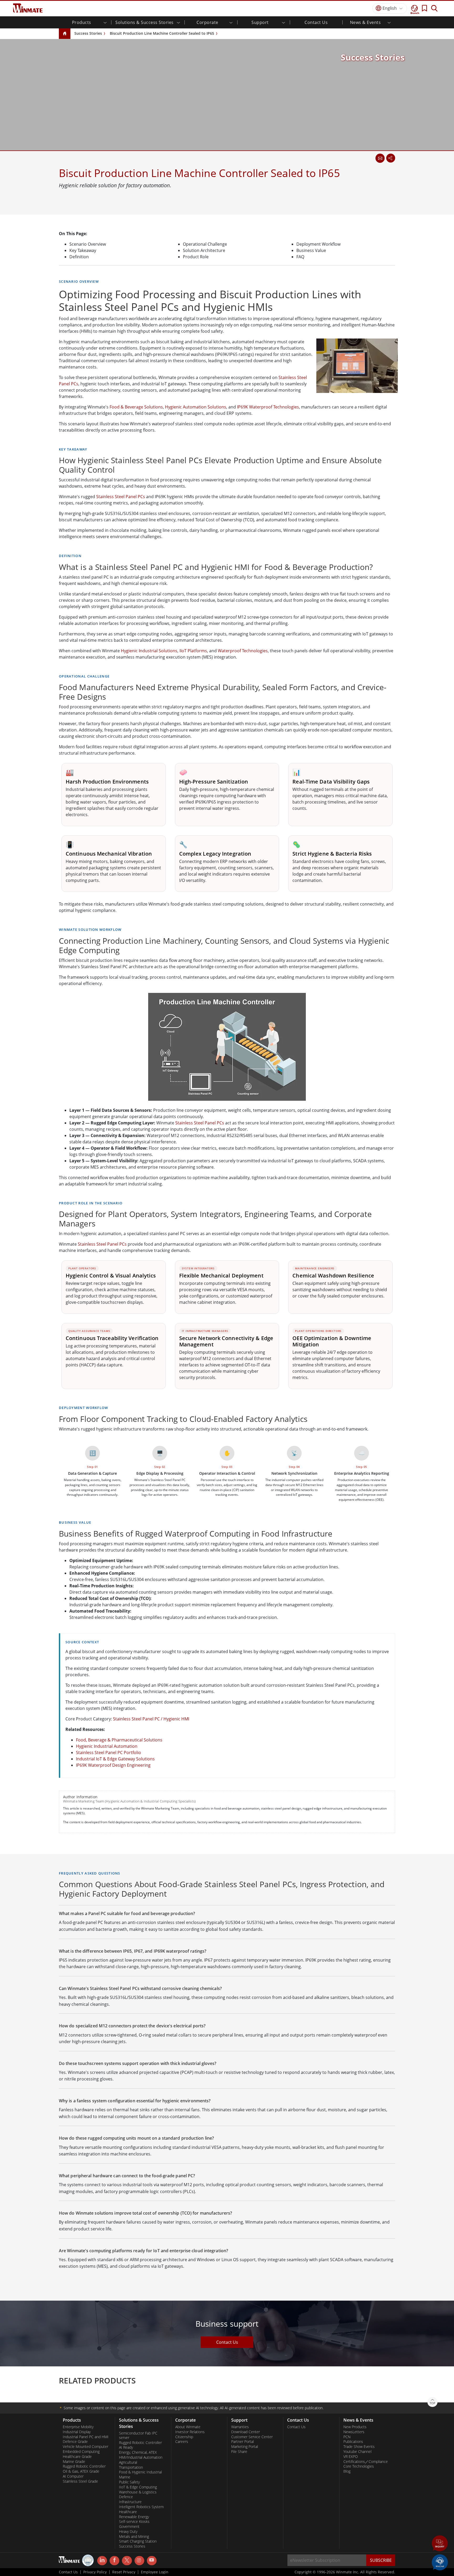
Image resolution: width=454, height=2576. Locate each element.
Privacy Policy (95, 2572)
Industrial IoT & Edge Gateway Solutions (115, 1759)
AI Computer (73, 2476)
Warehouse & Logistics (138, 2492)
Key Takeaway (83, 250)
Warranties (240, 2427)
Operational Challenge (205, 244)
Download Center (246, 2432)
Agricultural (128, 2462)
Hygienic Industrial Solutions (149, 651)
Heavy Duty (128, 2532)
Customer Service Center (252, 2437)
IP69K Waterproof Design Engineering (113, 1765)
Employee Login (155, 2572)
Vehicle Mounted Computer (86, 2447)
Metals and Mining (134, 2537)
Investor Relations (190, 2432)
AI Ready (126, 2447)
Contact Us (316, 22)
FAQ (300, 257)
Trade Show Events (359, 2447)
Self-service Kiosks (134, 2522)
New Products (355, 2427)
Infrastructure (130, 2502)
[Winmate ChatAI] (440, 2562)
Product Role (196, 257)
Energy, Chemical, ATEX (138, 2452)
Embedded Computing (81, 2452)
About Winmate (188, 2427)
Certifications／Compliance (366, 2462)
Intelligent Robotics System (141, 2507)
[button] (440, 2544)
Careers (182, 2442)
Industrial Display (77, 2432)
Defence (126, 2497)
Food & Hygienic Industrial (140, 2472)
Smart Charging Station (138, 2541)
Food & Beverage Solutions (136, 407)
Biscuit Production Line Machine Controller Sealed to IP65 (162, 33)
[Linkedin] (102, 2561)
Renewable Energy (134, 2517)
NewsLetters (354, 2432)
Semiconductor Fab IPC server (138, 2435)
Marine (125, 2477)
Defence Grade (75, 2442)
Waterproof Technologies (243, 651)
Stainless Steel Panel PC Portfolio (109, 1752)
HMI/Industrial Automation (141, 2457)
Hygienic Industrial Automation (107, 1746)
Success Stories (88, 33)
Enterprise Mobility (78, 2427)
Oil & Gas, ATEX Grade (81, 2471)
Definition (79, 257)
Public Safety (129, 2482)
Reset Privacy (124, 2572)
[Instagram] (139, 2561)
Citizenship (184, 2437)
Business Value (311, 250)
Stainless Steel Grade (80, 2481)
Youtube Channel (357, 2452)
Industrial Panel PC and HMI (86, 2437)
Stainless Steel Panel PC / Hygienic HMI (151, 1719)
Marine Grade (74, 2462)
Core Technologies (359, 2466)
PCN (347, 2437)
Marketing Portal (245, 2447)
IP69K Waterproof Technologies (268, 407)
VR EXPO (351, 2457)
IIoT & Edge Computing (138, 2487)
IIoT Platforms (193, 651)
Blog (347, 2471)
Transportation (131, 2467)
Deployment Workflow (318, 244)
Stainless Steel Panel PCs (121, 497)
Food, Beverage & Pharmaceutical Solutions (119, 1740)
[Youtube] (152, 2561)
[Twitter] (127, 2560)
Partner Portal (243, 2442)
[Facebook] (114, 2561)
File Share (239, 2452)
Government (129, 2527)
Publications (353, 2442)
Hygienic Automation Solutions (196, 407)
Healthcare (128, 2512)
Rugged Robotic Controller (84, 2466)
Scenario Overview (88, 244)
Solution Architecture (204, 250)
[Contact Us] (380, 158)
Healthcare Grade (77, 2457)
